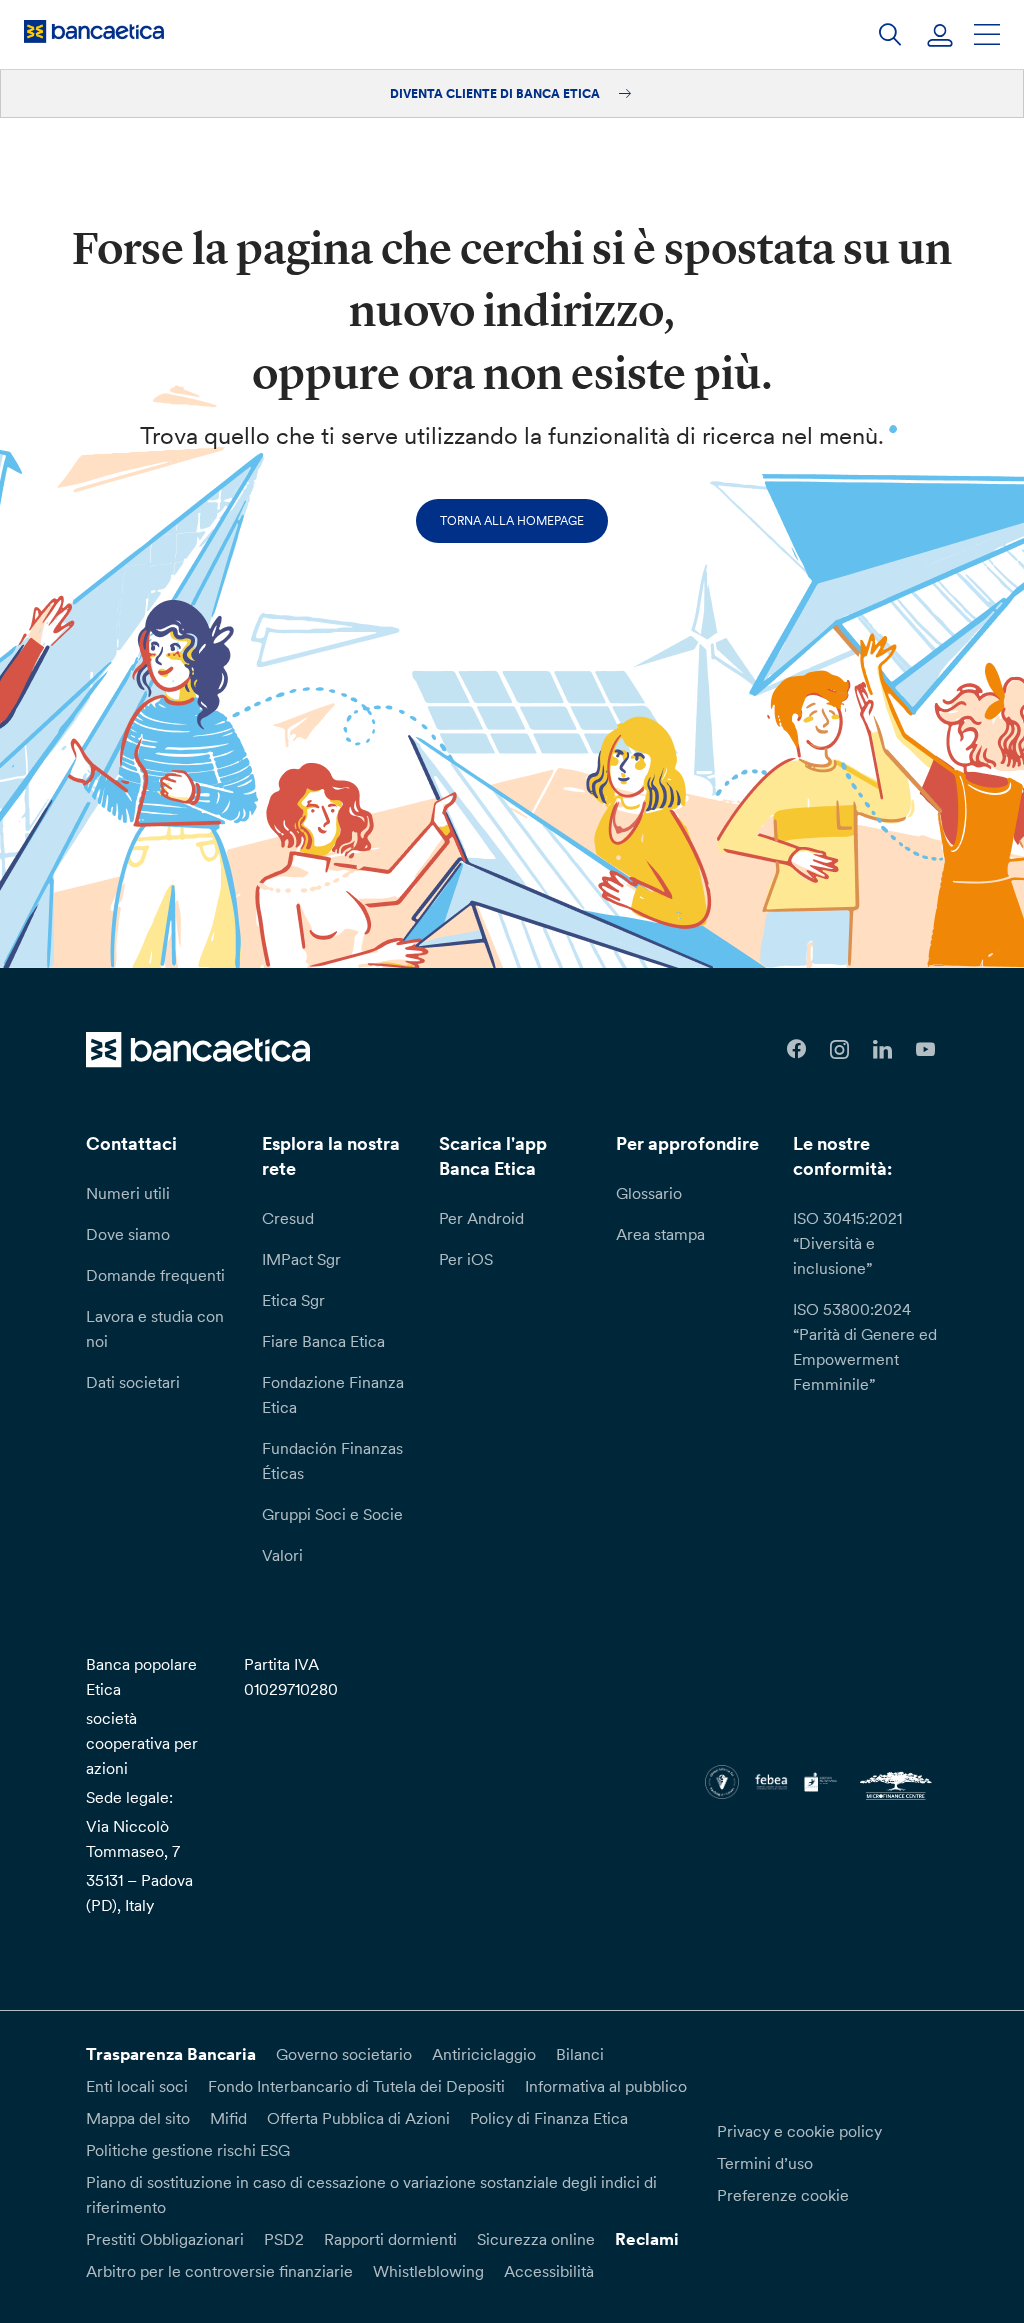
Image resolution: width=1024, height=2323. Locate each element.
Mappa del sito (138, 2118)
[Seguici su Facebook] (796, 1049)
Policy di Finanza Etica (549, 2118)
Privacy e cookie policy (799, 2131)
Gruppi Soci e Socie (332, 1514)
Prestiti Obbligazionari (165, 2239)
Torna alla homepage (512, 520)
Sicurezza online (536, 2239)
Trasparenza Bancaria (171, 2054)
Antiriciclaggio (484, 2054)
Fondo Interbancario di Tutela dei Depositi (356, 2086)
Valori (282, 1555)
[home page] (94, 31)
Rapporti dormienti (390, 2239)
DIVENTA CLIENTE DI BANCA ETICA (496, 93)
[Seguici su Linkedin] (882, 1049)
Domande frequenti (155, 1275)
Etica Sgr (293, 1300)
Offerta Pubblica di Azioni (358, 2118)
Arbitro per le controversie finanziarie (219, 2271)
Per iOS (466, 1259)
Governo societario (344, 2054)
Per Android (481, 1218)
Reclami (647, 2239)
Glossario (649, 1193)
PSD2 (284, 2239)
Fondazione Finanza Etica (333, 1394)
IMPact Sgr (301, 1259)
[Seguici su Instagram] (839, 1049)
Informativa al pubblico (606, 2086)
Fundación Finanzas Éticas (332, 1460)
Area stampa (660, 1234)
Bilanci (580, 2054)
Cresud (288, 1218)
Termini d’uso (765, 2163)
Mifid (228, 2118)
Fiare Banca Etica (323, 1341)
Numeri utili (128, 1193)
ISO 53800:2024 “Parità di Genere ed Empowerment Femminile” (865, 1346)
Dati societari (133, 1382)
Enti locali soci (137, 2086)
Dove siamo (128, 1234)
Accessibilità (549, 2271)
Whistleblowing (428, 2271)
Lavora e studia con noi (155, 1328)
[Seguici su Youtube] (925, 1049)
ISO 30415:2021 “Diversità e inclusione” (847, 1243)
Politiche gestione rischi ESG (188, 2150)
